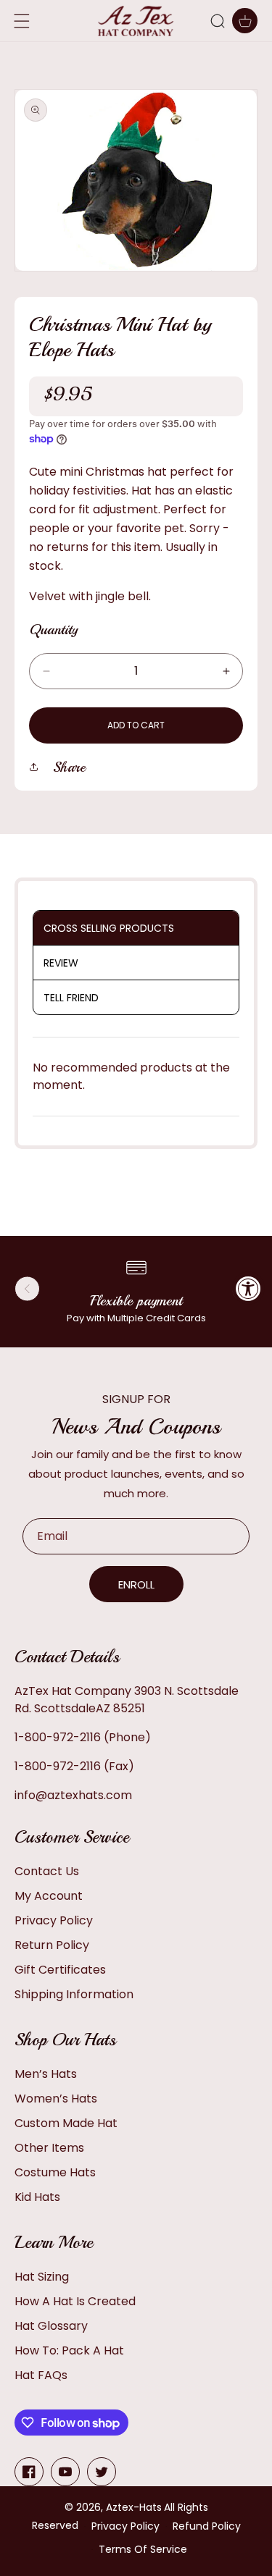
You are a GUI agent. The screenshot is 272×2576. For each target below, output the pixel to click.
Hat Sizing (42, 2277)
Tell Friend (71, 998)
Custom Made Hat (66, 2123)
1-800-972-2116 (58, 1737)
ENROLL (136, 1584)
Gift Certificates (60, 1970)
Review (61, 963)
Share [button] (69, 767)
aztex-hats (134, 2507)
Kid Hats (37, 2197)
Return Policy (52, 1945)
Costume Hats (55, 2172)
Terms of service (143, 2549)
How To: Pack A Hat (69, 2350)
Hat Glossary (51, 2326)
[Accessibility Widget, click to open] (248, 1288)
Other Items (49, 2148)
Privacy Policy (54, 1920)
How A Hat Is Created (75, 2301)
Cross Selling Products (109, 928)
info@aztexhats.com (73, 1795)
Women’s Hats (56, 2099)
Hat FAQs (41, 2375)
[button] (218, 21)
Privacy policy (125, 2526)
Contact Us (47, 1871)
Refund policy (207, 2526)
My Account (49, 1896)
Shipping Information (74, 1994)
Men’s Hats (46, 2074)
